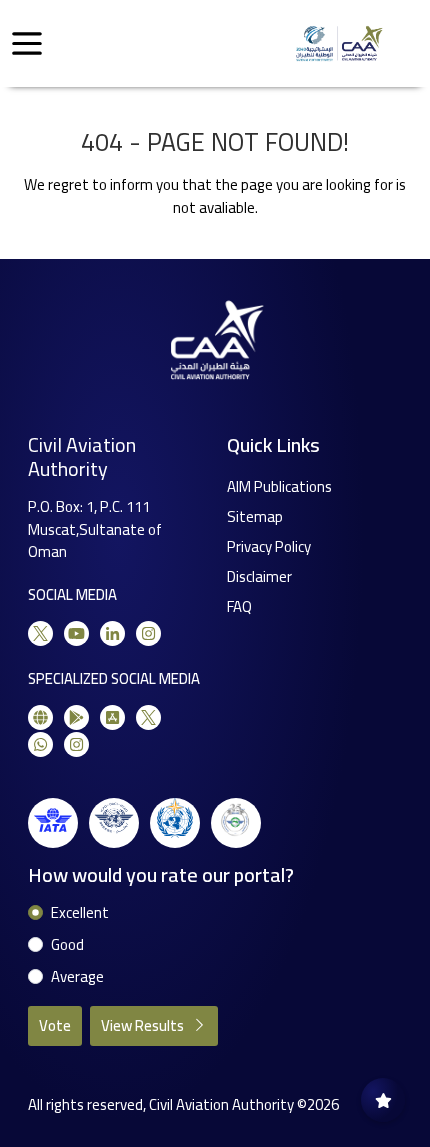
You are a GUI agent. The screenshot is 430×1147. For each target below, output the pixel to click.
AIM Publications (279, 486)
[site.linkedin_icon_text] (112, 633)
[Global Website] (40, 717)
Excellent (80, 913)
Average (77, 977)
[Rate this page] (383, 1100)
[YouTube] (76, 633)
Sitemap (255, 516)
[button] (27, 44)
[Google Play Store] (76, 717)
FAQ (239, 606)
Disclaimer (259, 576)
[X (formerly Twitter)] (40, 633)
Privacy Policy (269, 546)
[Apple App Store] (112, 717)
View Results (144, 1025)
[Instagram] (148, 633)
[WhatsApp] (40, 744)
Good (67, 945)
